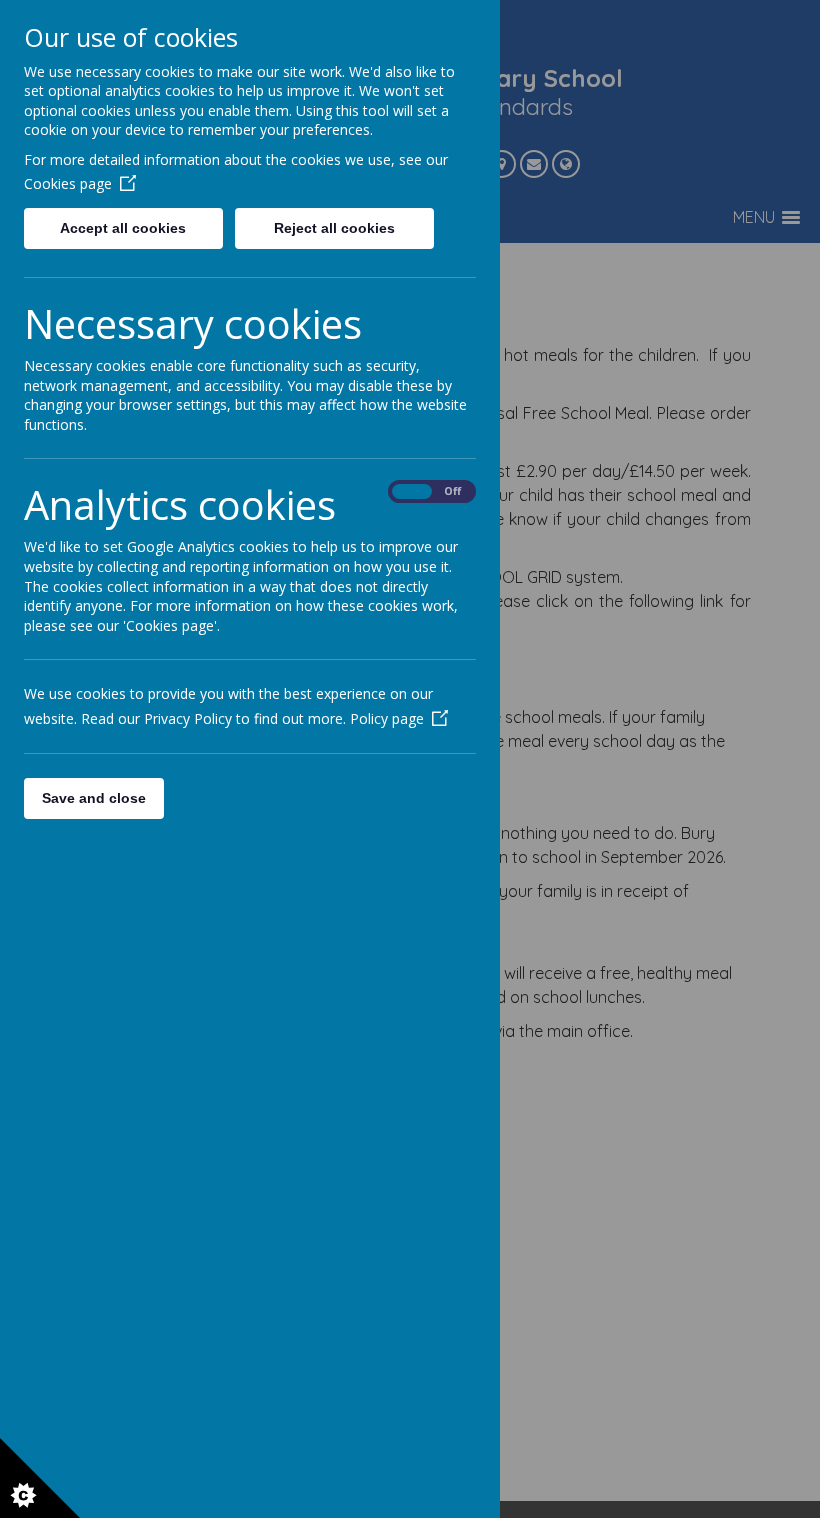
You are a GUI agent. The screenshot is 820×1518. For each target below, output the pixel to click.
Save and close (94, 798)
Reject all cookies (334, 228)
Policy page (387, 718)
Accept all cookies (123, 228)
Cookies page (68, 183)
